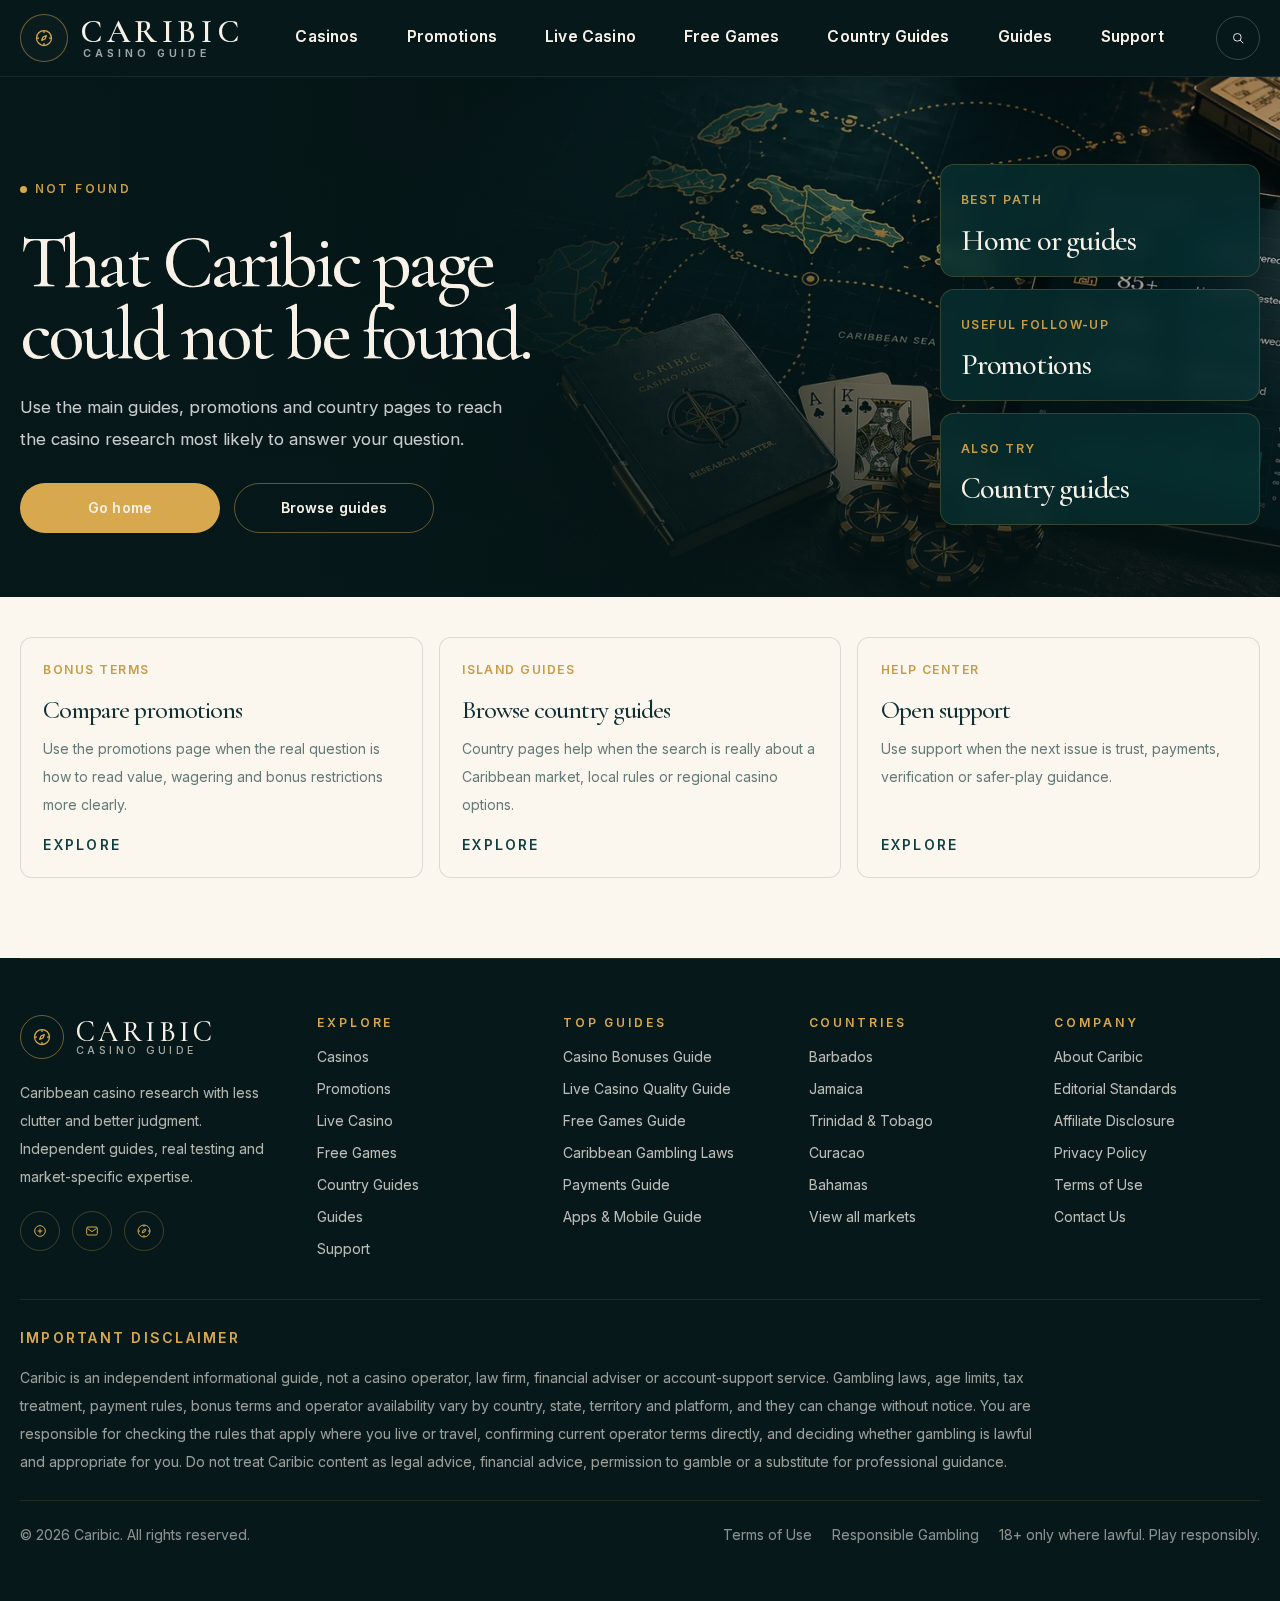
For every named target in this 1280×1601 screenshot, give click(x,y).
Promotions (452, 36)
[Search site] (1238, 38)
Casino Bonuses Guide (637, 1056)
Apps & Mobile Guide (632, 1216)
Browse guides (334, 507)
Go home (120, 507)
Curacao (837, 1152)
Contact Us (1090, 1216)
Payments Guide (616, 1184)
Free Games (732, 36)
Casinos (326, 36)
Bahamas (838, 1184)
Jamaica (836, 1088)
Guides (1025, 36)
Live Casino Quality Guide (647, 1088)
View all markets (862, 1216)
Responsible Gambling (905, 1534)
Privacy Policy (1100, 1152)
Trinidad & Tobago (871, 1120)
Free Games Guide (624, 1120)
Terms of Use (1098, 1184)
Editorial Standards (1115, 1088)
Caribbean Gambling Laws (648, 1152)
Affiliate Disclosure (1114, 1120)
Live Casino (590, 36)
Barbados (841, 1056)
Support (1132, 36)
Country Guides (888, 36)
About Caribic (1098, 1056)
